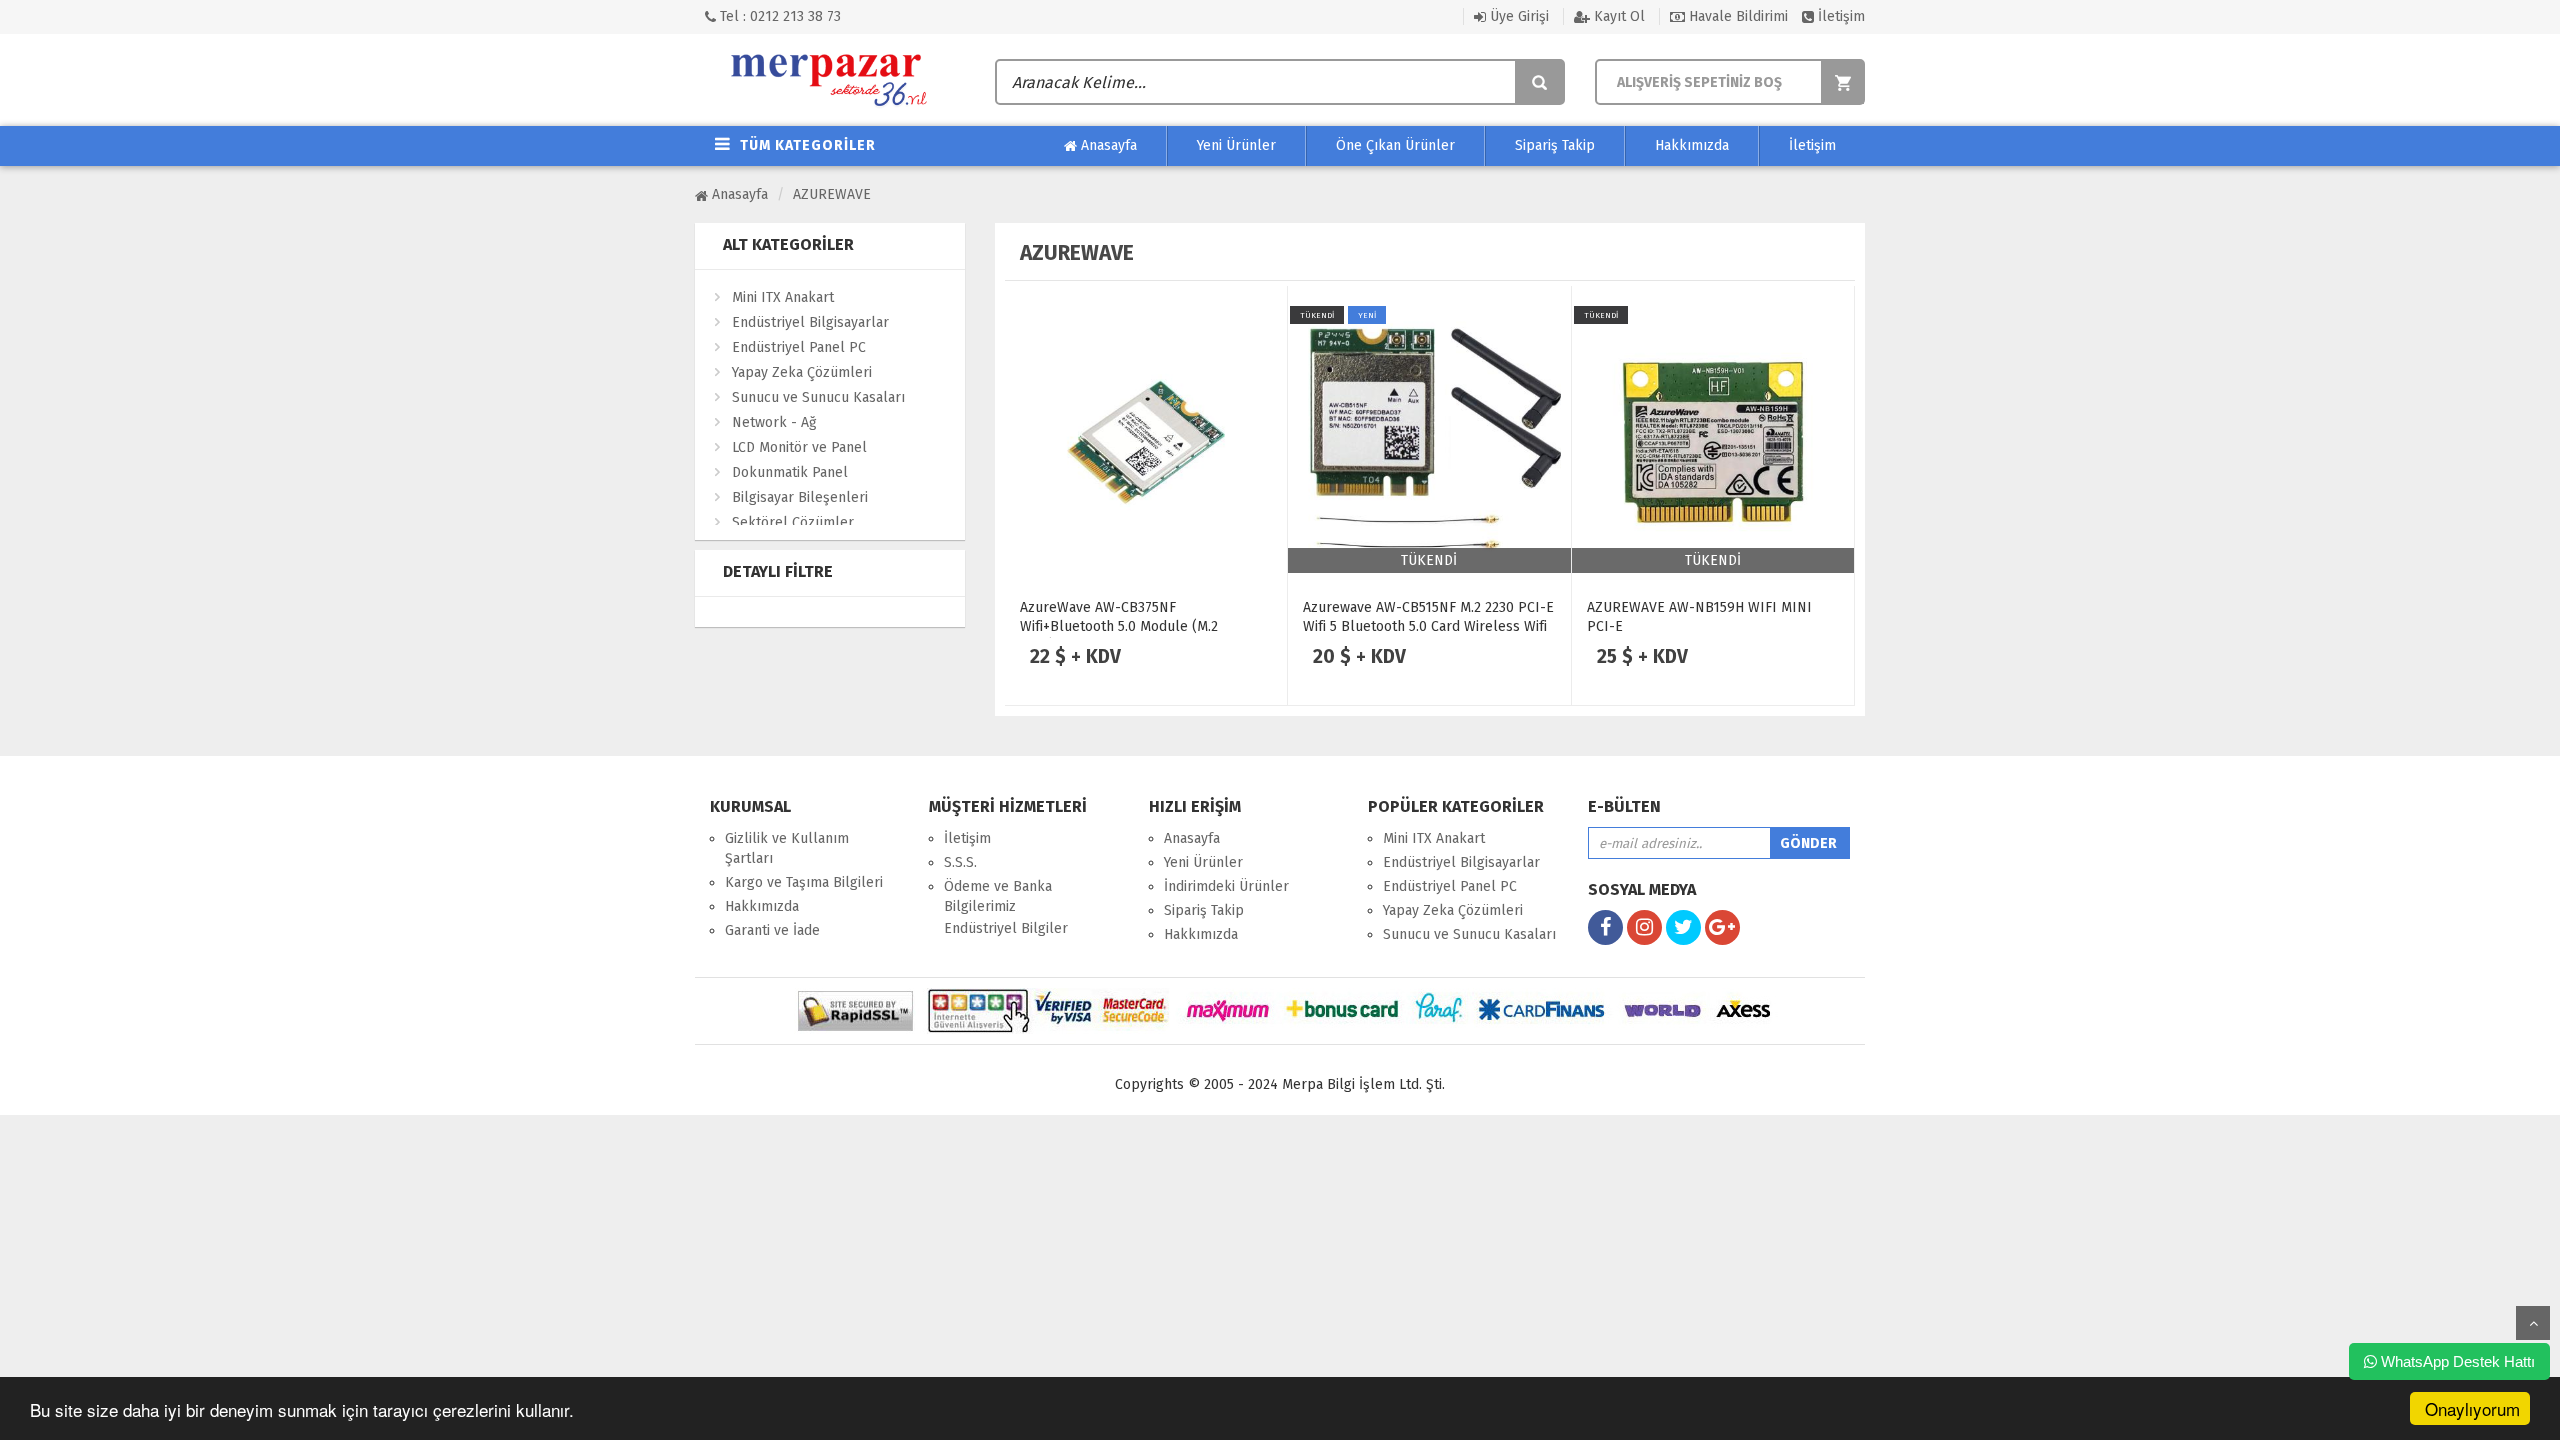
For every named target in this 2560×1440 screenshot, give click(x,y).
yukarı (2533, 1323)
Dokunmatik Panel (790, 472)
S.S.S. (960, 862)
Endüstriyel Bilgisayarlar (810, 322)
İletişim (1839, 16)
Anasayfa (1107, 145)
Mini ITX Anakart (783, 297)
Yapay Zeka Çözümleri (802, 372)
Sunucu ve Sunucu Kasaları (818, 397)
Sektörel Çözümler (793, 522)
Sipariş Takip (1555, 145)
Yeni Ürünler (1236, 145)
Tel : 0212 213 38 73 (778, 16)
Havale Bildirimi (1736, 16)
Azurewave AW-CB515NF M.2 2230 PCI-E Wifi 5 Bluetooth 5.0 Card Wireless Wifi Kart (1428, 626)
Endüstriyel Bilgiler (1006, 928)
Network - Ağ (774, 422)
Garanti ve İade (772, 930)
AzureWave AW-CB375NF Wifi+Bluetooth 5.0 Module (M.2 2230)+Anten (1119, 626)
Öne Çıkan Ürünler (1395, 145)
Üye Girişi (1517, 16)
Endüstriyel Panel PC (799, 347)
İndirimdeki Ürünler (1226, 886)
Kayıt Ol (1617, 16)
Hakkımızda (1692, 145)
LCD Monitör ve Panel (799, 447)
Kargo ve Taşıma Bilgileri (804, 882)
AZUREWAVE (832, 194)
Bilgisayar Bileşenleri (800, 497)
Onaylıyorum (2472, 1408)
